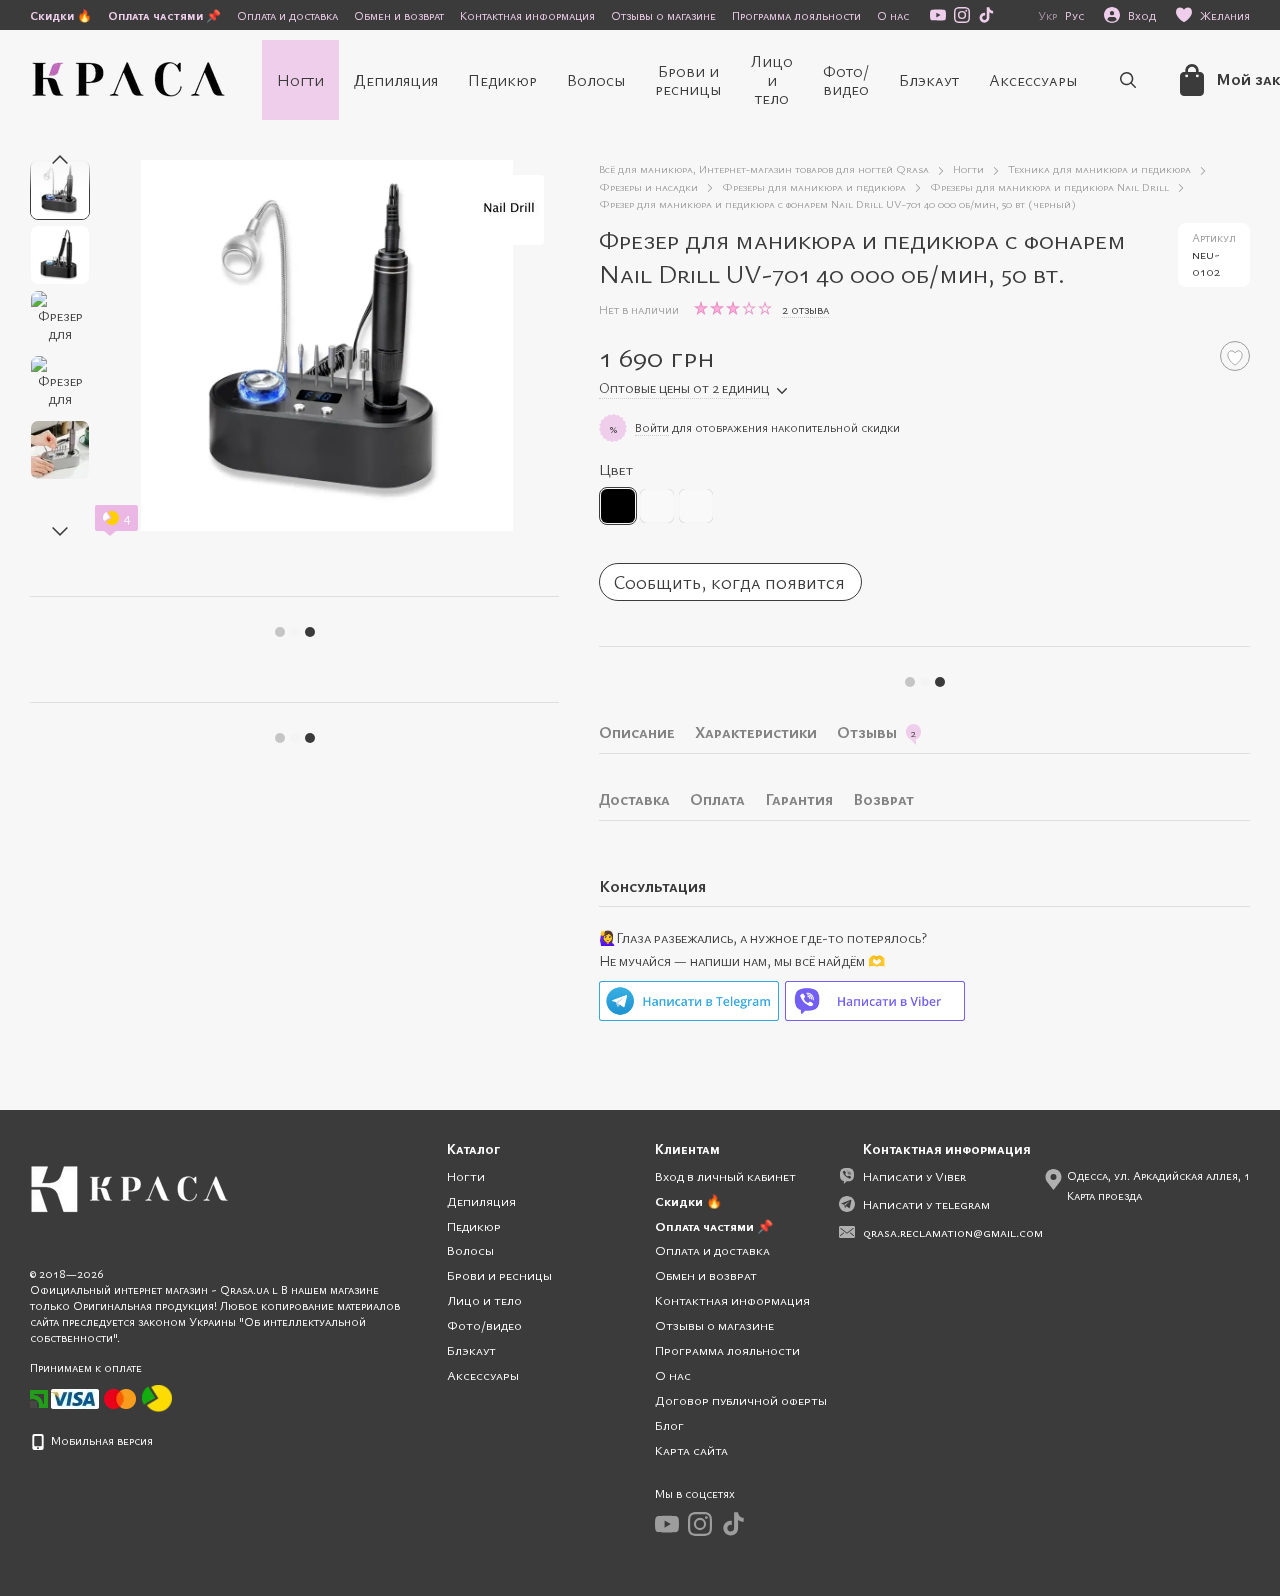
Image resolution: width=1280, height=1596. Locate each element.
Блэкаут (929, 80)
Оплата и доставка (287, 15)
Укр (1047, 15)
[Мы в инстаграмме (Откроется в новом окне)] (962, 15)
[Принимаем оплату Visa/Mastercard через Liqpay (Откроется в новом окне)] (95, 1397)
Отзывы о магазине (663, 15)
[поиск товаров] (1128, 80)
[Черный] (618, 506)
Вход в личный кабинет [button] (725, 1176)
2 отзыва (805, 309)
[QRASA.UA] (130, 1187)
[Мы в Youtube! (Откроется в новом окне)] (938, 15)
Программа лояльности (796, 15)
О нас (893, 15)
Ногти (300, 80)
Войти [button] (652, 427)
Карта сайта (691, 1450)
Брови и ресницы (688, 80)
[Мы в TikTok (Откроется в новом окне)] (986, 15)
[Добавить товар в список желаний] (1235, 356)
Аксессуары (1033, 80)
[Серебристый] (696, 506)
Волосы (596, 80)
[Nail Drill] (509, 210)
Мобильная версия (100, 1440)
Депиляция (396, 80)
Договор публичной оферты (741, 1400)
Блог (669, 1425)
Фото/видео (846, 80)
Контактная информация (527, 15)
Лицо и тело (772, 79)
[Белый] (657, 506)
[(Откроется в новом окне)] (157, 1397)
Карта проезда (1104, 1195)
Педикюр (502, 80)
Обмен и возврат (399, 15)
